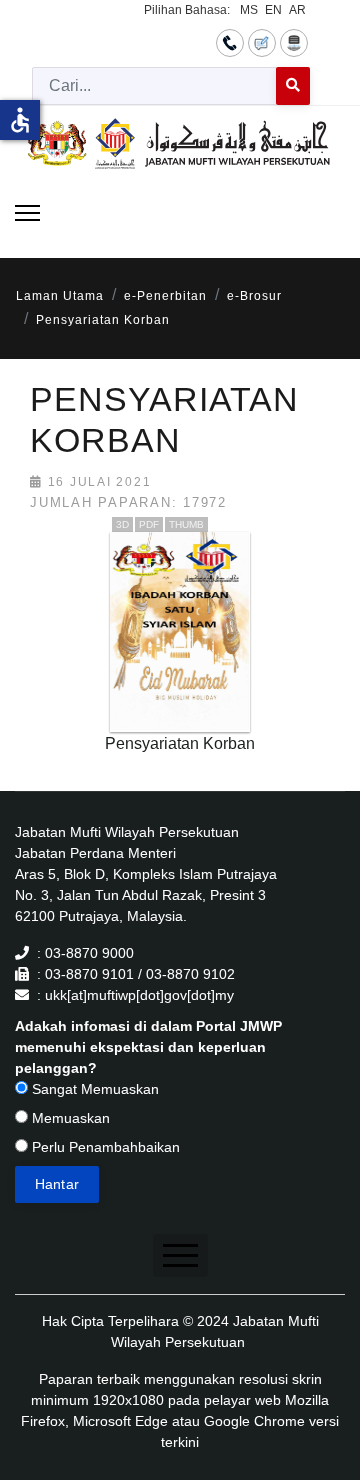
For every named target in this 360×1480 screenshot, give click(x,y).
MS (249, 10)
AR (297, 10)
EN (273, 10)
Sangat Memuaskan (93, 1089)
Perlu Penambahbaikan (104, 1147)
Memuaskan (69, 1118)
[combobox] (154, 86)
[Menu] (27, 213)
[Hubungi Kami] (230, 42)
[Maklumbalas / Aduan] (262, 42)
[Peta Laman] (294, 42)
